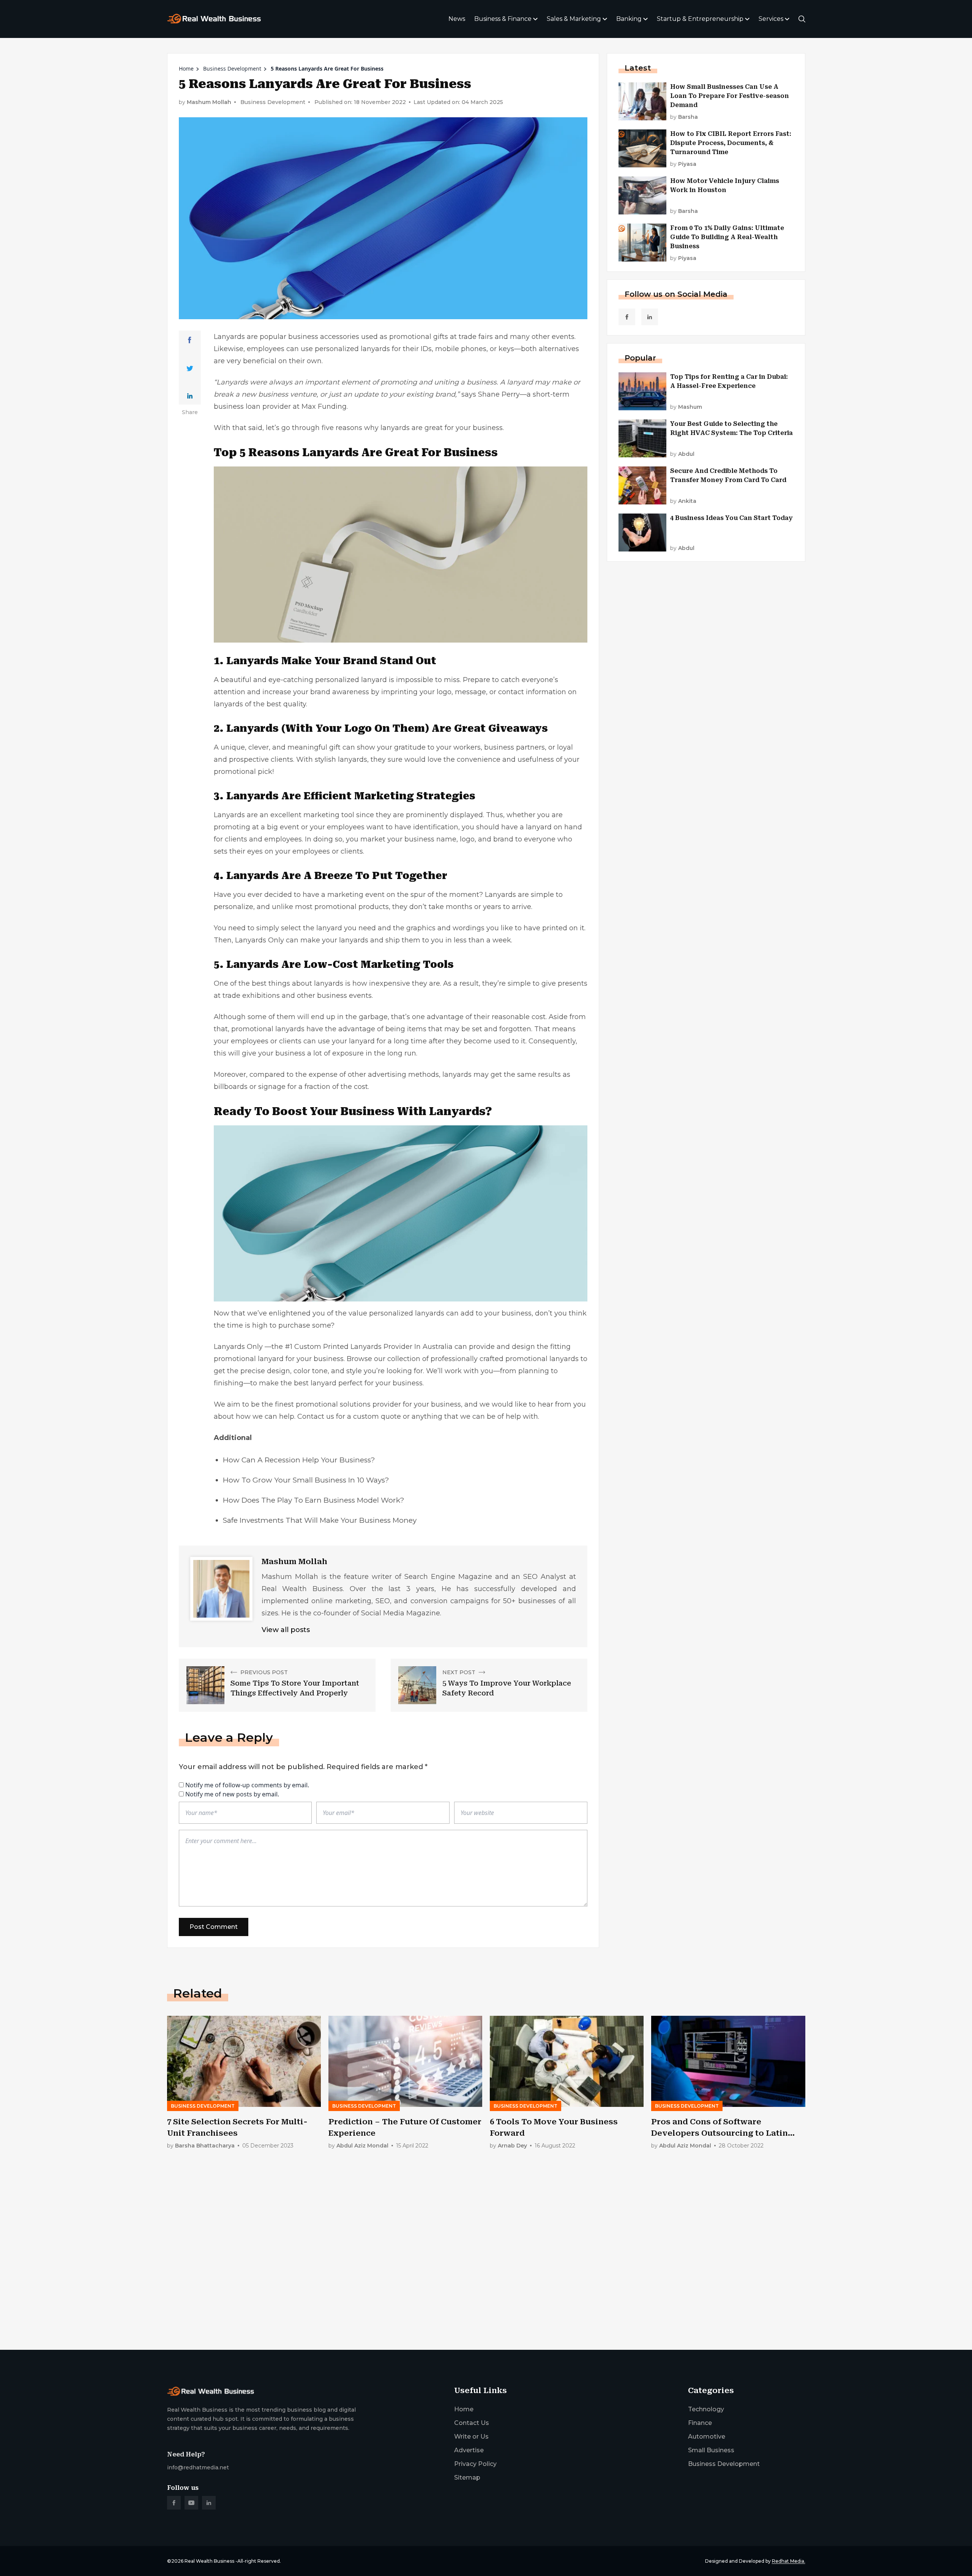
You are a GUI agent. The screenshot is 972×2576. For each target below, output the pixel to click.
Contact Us (472, 2423)
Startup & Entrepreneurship (700, 19)
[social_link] (627, 317)
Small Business (711, 2450)
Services (771, 19)
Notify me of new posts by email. (232, 1794)
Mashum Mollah (209, 102)
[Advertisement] (395, 2285)
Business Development (232, 69)
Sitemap (467, 2478)
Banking (629, 19)
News (457, 19)
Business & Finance (503, 19)
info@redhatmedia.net (198, 2467)
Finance (700, 2423)
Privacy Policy (475, 2464)
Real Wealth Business (209, 2561)
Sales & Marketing (574, 19)
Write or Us (471, 2437)
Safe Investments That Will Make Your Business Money (320, 1520)
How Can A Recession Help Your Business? (299, 1460)
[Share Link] (190, 340)
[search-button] (802, 19)
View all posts (286, 1630)
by (684, 117)
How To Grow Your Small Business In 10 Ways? (306, 1480)
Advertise (469, 2450)
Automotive (707, 2437)
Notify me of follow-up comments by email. (247, 1785)
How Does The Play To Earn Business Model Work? (314, 1500)
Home (186, 69)
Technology (706, 2409)
